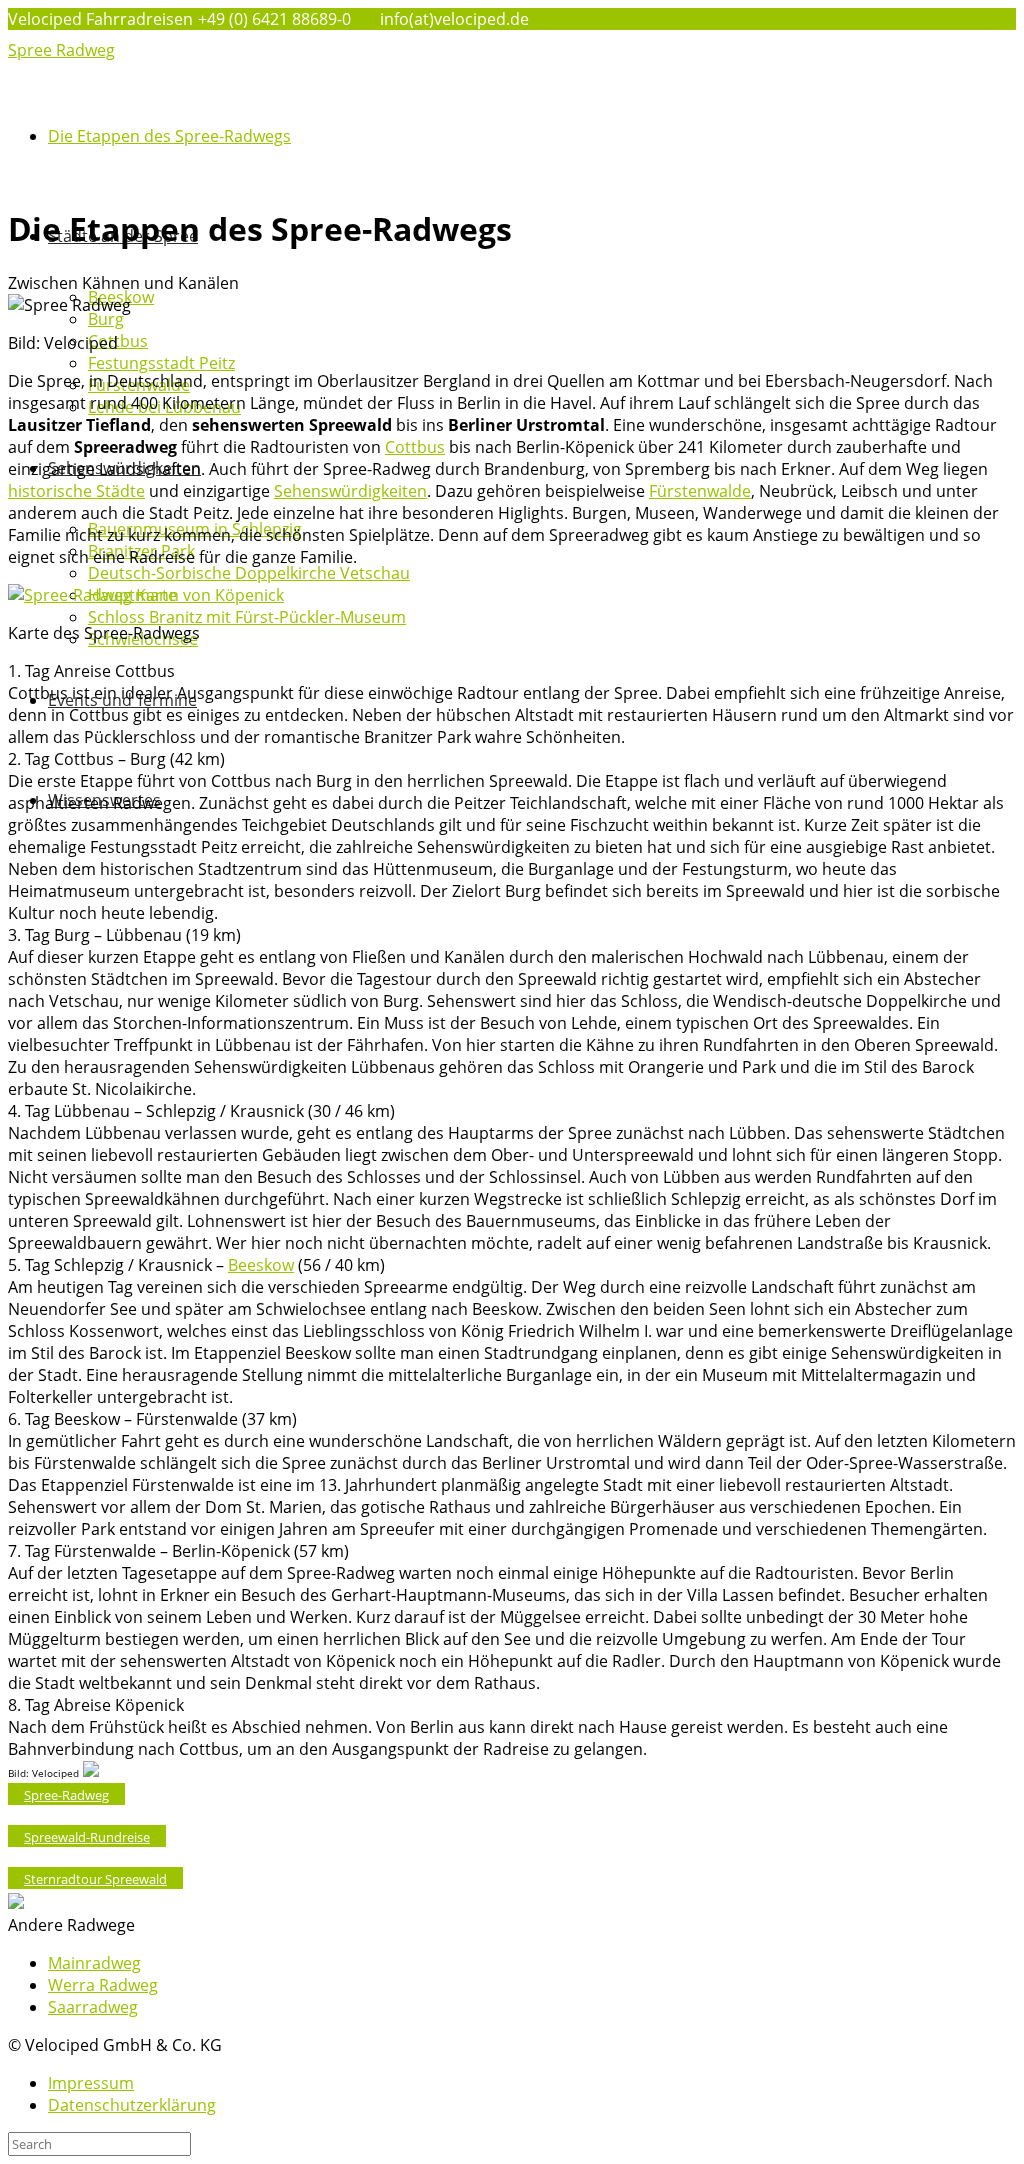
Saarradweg (93, 2007)
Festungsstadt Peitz (161, 363)
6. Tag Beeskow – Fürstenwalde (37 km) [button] (152, 1419)
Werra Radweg (103, 1985)
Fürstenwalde (700, 491)
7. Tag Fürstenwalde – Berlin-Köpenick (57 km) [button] (178, 1551)
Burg (106, 319)
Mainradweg (94, 1963)
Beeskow (261, 1265)
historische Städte (76, 491)
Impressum (91, 2083)
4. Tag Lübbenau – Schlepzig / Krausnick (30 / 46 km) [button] (201, 1111)
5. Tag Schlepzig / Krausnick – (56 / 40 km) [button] (196, 1265)
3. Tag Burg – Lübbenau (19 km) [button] (124, 935)
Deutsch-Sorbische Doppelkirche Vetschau (249, 573)
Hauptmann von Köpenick (186, 595)
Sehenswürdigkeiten (350, 491)
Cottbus (118, 341)
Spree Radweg (61, 50)
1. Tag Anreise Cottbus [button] (91, 671)
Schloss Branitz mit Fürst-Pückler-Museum (247, 617)
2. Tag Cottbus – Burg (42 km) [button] (116, 759)
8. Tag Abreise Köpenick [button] (96, 1705)
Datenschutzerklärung (132, 2105)
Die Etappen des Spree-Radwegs (169, 136)
